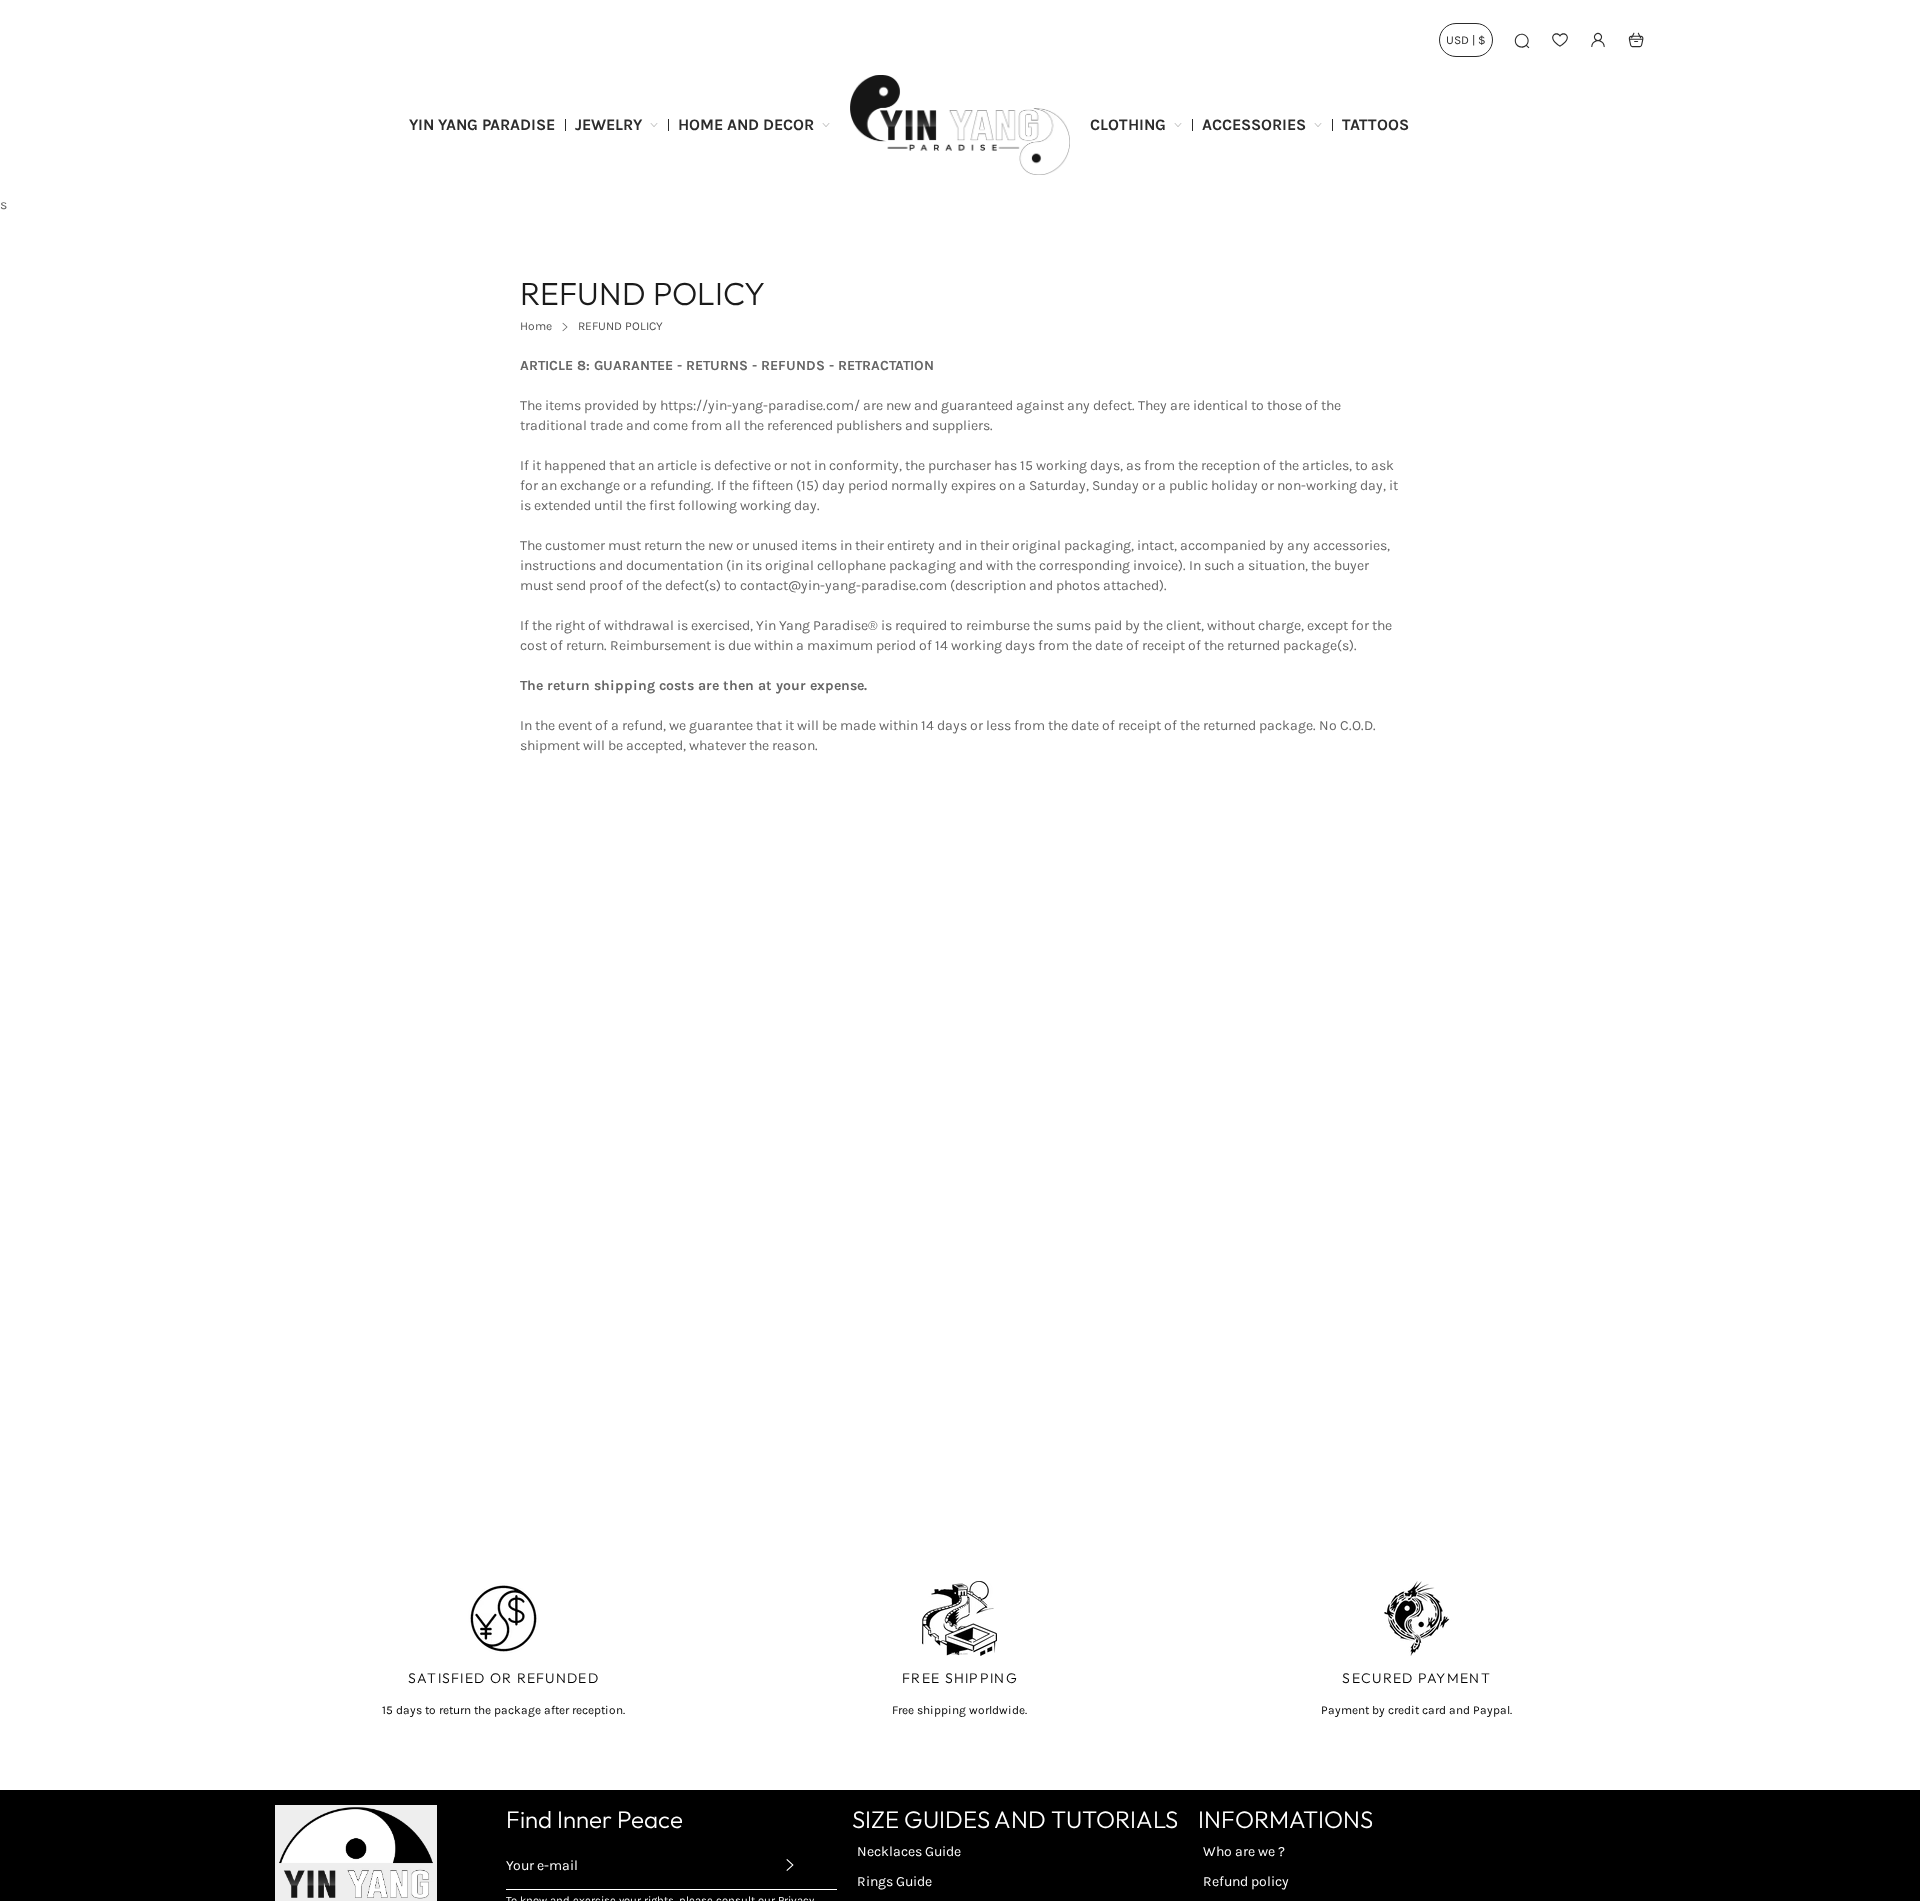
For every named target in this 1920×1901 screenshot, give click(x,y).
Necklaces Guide (909, 1851)
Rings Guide (894, 1881)
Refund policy (1246, 1881)
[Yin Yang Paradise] (960, 125)
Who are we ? (1244, 1851)
